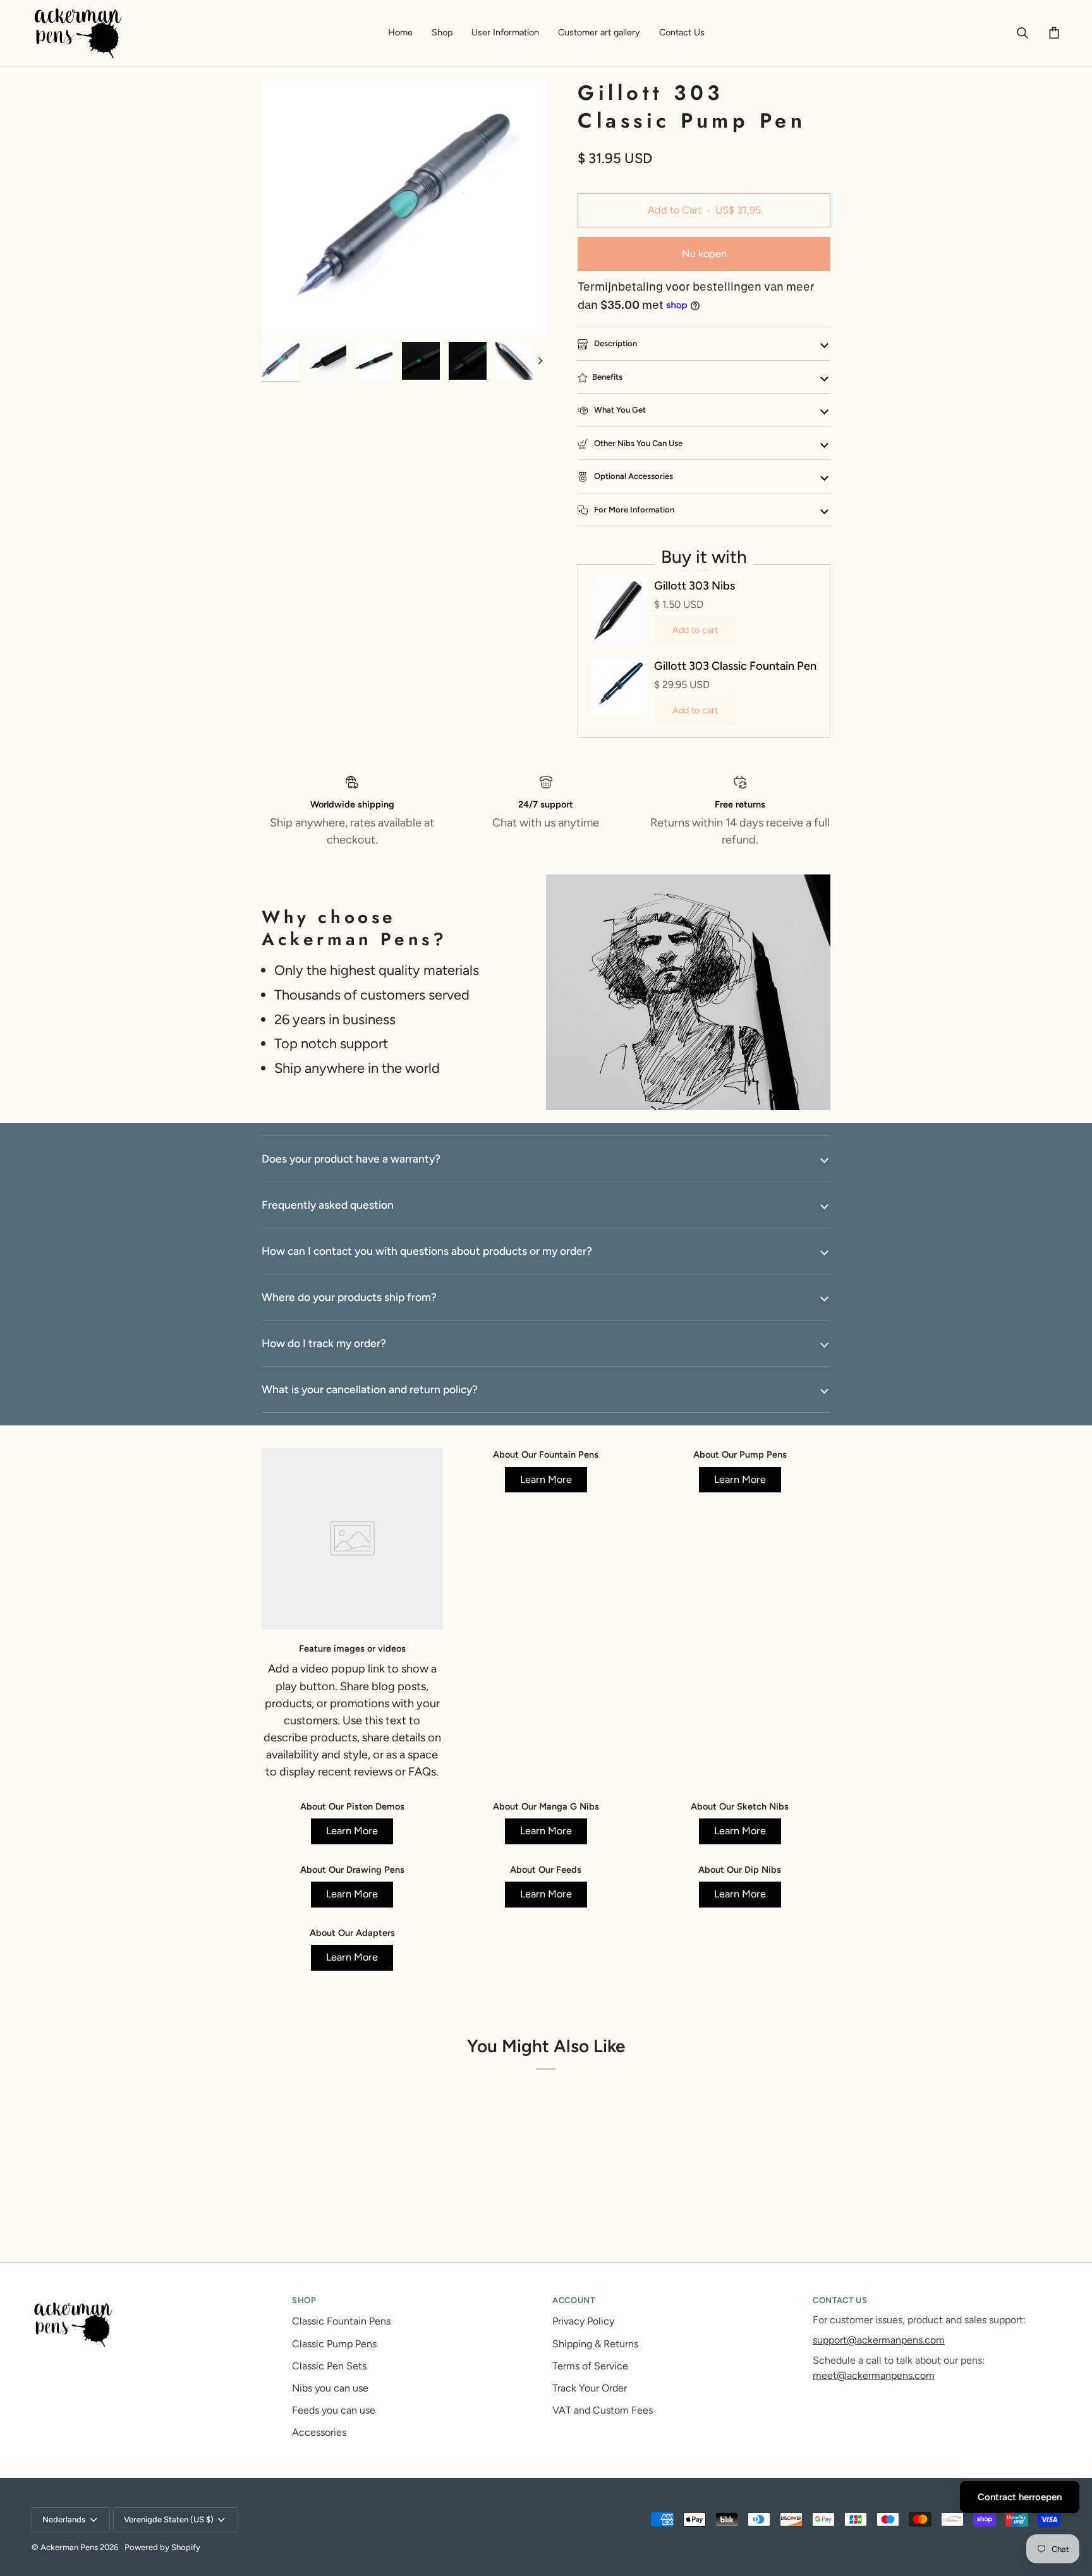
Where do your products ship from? (349, 1297)
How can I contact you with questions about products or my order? (427, 1251)
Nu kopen (704, 254)
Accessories (319, 2432)
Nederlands (64, 2519)
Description (615, 343)
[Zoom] (404, 207)
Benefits (607, 377)
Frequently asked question (328, 1205)
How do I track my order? (324, 1343)
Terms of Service (590, 2366)
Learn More (546, 1479)
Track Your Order (590, 2388)
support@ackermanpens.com (879, 2340)
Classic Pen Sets (329, 2366)
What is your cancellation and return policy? (370, 1389)
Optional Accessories (633, 476)
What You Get (619, 410)
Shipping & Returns (595, 2344)
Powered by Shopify (162, 2547)
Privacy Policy (583, 2321)
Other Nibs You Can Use (637, 443)
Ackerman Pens (69, 2547)
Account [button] (574, 2300)
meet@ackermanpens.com (874, 2375)
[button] (442, 33)
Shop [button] (304, 2300)
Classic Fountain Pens (341, 2321)
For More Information (633, 510)
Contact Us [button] (840, 2300)
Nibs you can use (330, 2388)
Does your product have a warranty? (351, 1158)
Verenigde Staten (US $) (169, 2519)
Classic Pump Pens (334, 2344)
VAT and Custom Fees (603, 2410)
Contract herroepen (1020, 2497)
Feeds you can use (334, 2410)
